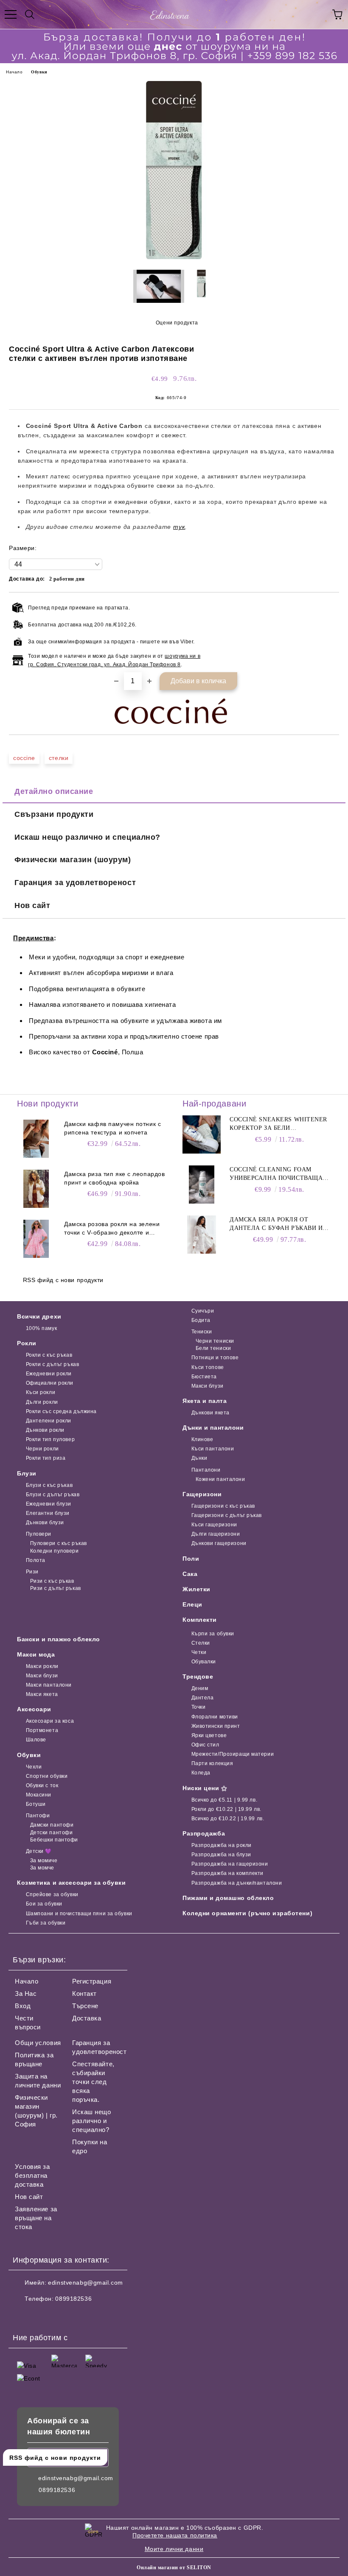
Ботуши (36, 1804)
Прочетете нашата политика (175, 2535)
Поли (191, 1559)
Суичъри (203, 1311)
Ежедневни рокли (49, 1374)
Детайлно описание (54, 791)
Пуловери (39, 1534)
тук (179, 527)
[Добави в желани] (327, 606)
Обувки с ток (42, 1785)
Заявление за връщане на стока (36, 2218)
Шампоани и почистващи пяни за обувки (79, 1914)
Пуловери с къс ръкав (59, 1543)
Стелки (201, 1643)
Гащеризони (202, 1494)
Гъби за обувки (46, 1923)
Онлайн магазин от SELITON (174, 2568)
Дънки (199, 1458)
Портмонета (42, 1730)
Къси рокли (41, 1392)
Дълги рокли (42, 1402)
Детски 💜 (39, 1851)
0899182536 (73, 2299)
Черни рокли (42, 1449)
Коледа (201, 1773)
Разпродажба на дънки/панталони (237, 1883)
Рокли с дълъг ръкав (52, 1364)
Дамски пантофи (52, 1825)
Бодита (201, 1320)
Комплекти (200, 1620)
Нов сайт (32, 905)
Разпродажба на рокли (222, 1845)
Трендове (198, 1676)
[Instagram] (42, 2316)
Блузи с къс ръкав (49, 1485)
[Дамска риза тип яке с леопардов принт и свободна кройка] (36, 1189)
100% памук (41, 1328)
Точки (198, 1707)
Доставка (87, 2018)
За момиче (44, 1861)
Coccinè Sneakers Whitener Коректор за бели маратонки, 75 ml (278, 1124)
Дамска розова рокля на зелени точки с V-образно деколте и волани (112, 1229)
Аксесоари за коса (50, 1721)
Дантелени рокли (49, 1421)
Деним (200, 1688)
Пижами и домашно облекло (228, 1898)
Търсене (85, 2006)
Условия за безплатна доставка (32, 2175)
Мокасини (39, 1795)
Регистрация (92, 1981)
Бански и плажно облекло (59, 1639)
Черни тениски (215, 1341)
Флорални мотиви (215, 1717)
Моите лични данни (174, 2549)
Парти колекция (212, 1763)
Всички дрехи (39, 1316)
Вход (23, 2006)
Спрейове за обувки (52, 1894)
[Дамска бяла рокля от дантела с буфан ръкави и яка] (202, 1235)
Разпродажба (204, 1833)
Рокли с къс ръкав (49, 1355)
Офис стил (205, 1745)
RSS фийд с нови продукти (63, 1280)
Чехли (34, 1767)
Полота (36, 1560)
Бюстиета (204, 1377)
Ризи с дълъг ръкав (56, 1588)
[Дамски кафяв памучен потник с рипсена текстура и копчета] (36, 1139)
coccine (24, 758)
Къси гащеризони (214, 1525)
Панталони (206, 1470)
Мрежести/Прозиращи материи (233, 1754)
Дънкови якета (210, 1413)
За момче (42, 1868)
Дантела (202, 1698)
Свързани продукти (54, 814)
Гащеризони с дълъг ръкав (227, 1515)
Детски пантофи (51, 1833)
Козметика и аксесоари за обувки (71, 1883)
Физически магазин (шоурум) (73, 860)
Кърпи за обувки (213, 1634)
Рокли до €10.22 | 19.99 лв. (226, 1809)
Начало (14, 72)
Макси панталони (49, 1685)
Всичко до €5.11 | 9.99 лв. (224, 1800)
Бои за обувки (44, 1904)
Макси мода (36, 1654)
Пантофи (38, 1816)
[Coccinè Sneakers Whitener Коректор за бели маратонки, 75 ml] (202, 1134)
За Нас (26, 1993)
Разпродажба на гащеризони (230, 1864)
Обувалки (204, 1662)
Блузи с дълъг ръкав (53, 1495)
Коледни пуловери (55, 1551)
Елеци (192, 1604)
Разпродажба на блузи (221, 1855)
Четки (199, 1652)
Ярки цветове (209, 1735)
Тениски (202, 1332)
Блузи (27, 1473)
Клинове (202, 1439)
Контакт (84, 1993)
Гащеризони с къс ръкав (223, 1506)
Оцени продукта (177, 323)
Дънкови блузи (45, 1523)
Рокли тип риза (46, 1458)
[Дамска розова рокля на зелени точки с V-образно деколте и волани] (36, 1239)
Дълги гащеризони (216, 1534)
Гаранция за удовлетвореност (75, 883)
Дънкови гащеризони (219, 1543)
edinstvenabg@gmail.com (85, 2283)
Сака (190, 1574)
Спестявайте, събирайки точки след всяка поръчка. (93, 2082)
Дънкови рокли (45, 1430)
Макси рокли (42, 1666)
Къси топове (208, 1367)
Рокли (27, 1343)
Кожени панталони (220, 1479)
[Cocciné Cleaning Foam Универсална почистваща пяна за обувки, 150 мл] (202, 1185)
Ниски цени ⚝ (205, 1788)
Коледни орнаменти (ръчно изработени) (247, 1913)
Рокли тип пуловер (50, 1439)
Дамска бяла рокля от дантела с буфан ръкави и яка (276, 1224)
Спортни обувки (47, 1776)
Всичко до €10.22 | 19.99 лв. (228, 1819)
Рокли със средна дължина (61, 1411)
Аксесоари (34, 1709)
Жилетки (196, 1589)
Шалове (36, 1740)
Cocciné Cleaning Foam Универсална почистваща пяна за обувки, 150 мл (276, 1174)
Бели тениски (213, 1348)
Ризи (32, 1572)
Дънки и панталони (213, 1428)
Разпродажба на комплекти (227, 1873)
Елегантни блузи (48, 1513)
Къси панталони (213, 1449)
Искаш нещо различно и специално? (87, 837)
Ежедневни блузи (49, 1504)
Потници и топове (215, 1358)
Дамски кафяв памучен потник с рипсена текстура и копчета (112, 1128)
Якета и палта (205, 1401)
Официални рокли (50, 1383)
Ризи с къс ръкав (52, 1581)
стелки (59, 758)
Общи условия (38, 2043)
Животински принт (216, 1726)
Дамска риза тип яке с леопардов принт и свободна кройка (114, 1178)
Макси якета (42, 1694)
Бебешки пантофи (54, 1840)
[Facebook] (24, 2316)
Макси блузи (208, 1386)
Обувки (39, 72)
